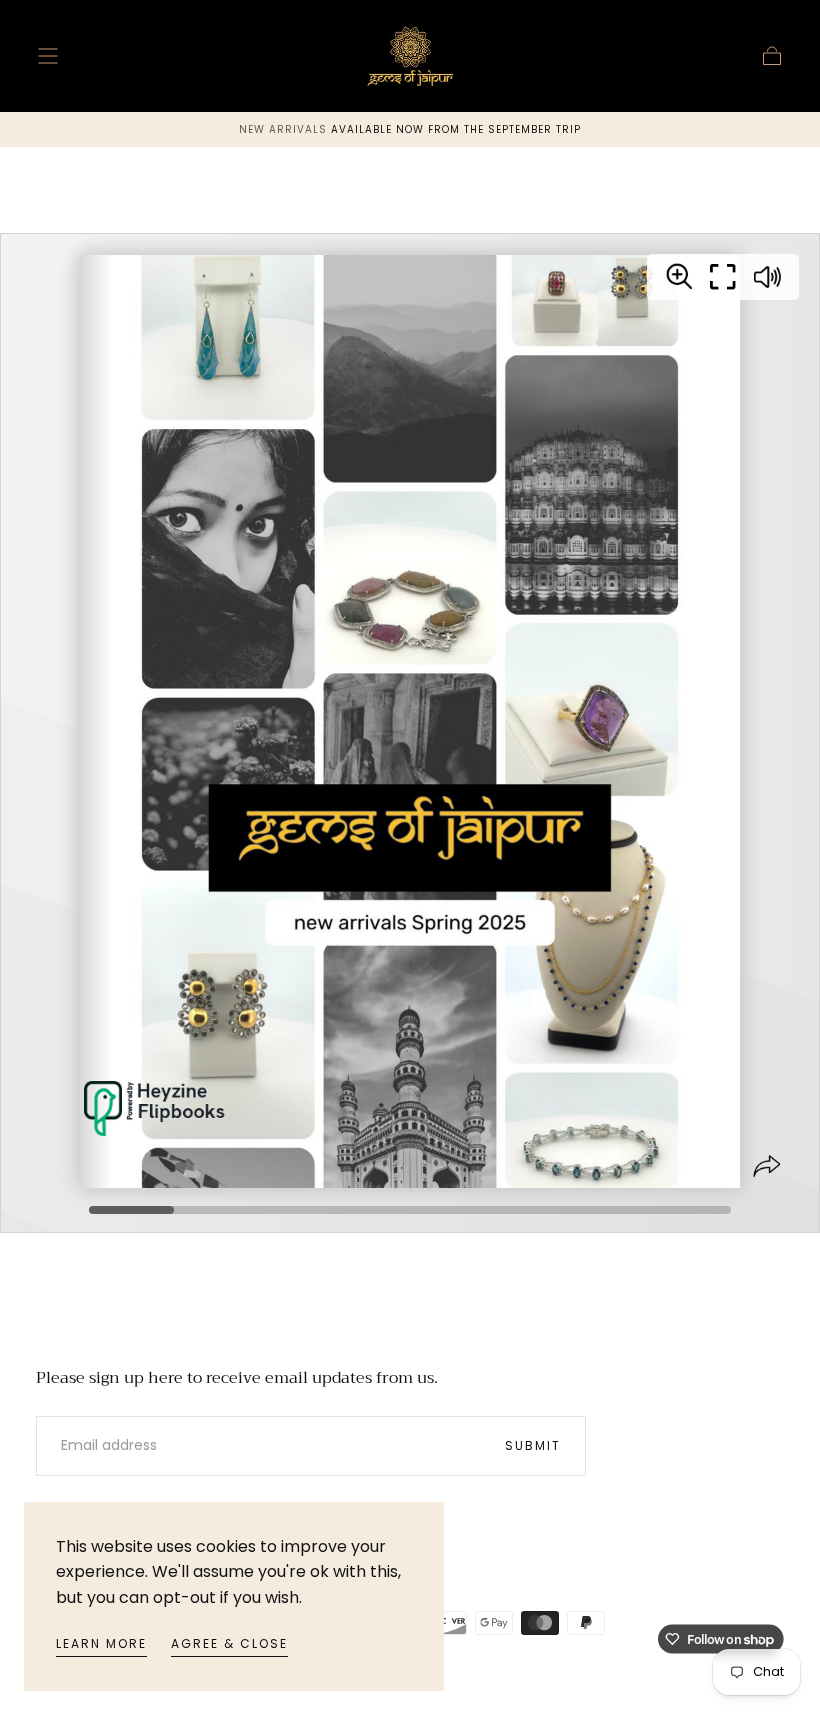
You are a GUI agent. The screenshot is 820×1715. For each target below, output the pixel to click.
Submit (533, 1445)
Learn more (101, 1643)
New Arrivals (285, 129)
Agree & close (229, 1643)
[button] (48, 56)
